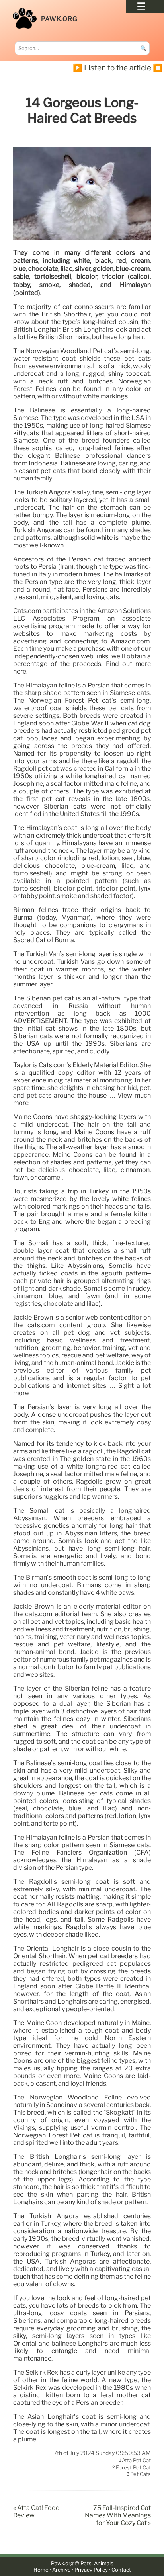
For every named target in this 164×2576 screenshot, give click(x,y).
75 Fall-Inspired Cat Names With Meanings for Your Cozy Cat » (118, 2515)
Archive (61, 2570)
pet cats (141, 2474)
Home (41, 2570)
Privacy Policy (91, 2570)
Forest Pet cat (133, 2467)
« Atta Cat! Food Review (36, 2512)
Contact (121, 2570)
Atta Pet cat (136, 2461)
